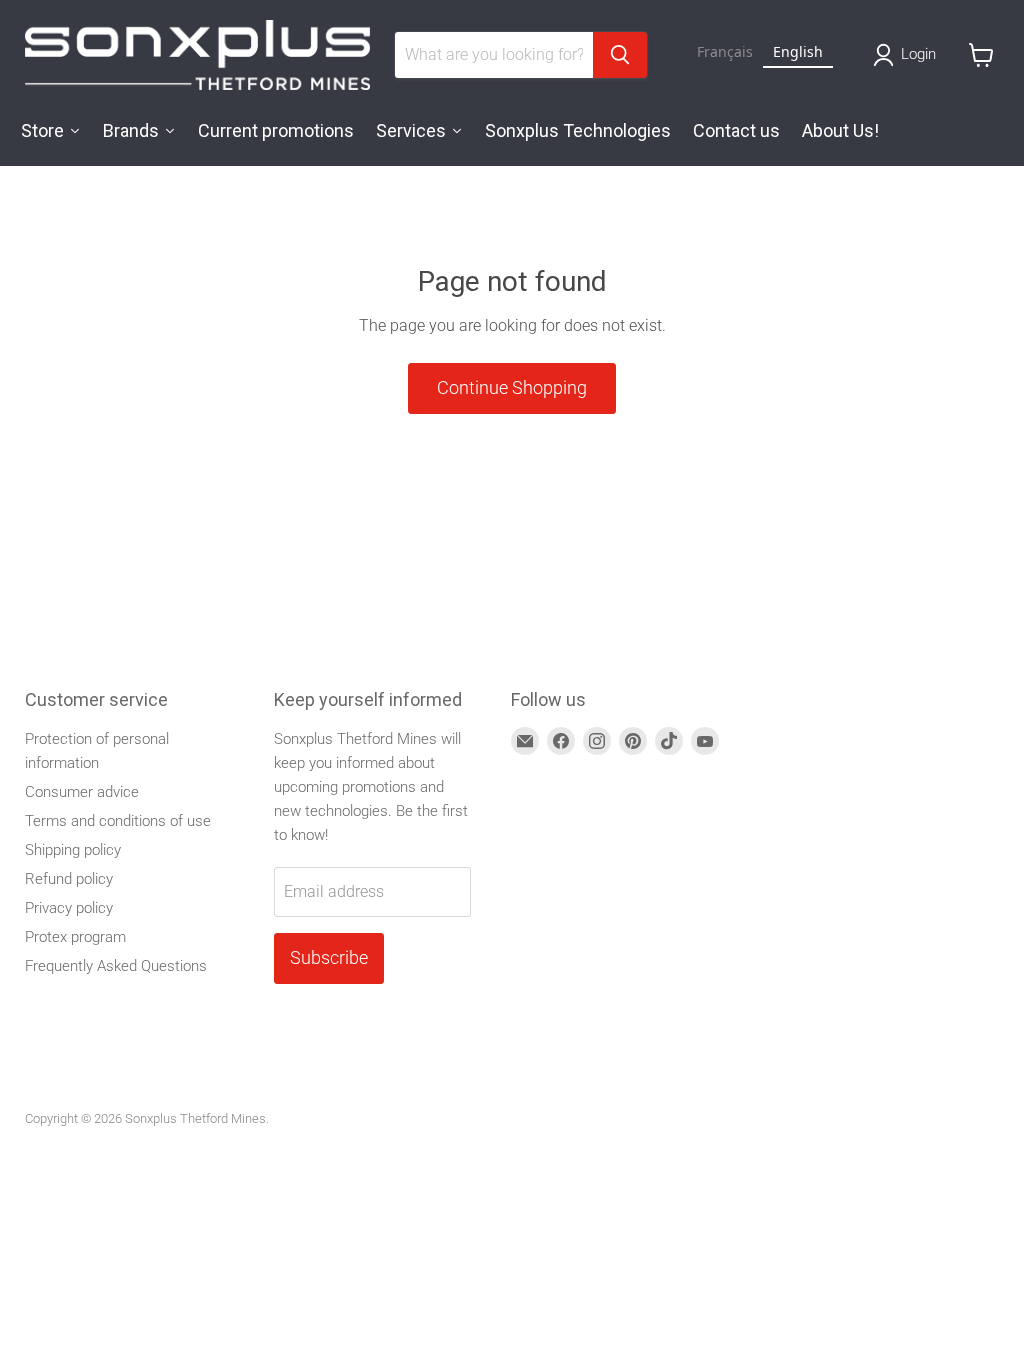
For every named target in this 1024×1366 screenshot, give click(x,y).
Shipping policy (73, 850)
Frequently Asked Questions (116, 966)
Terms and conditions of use (118, 821)
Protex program (75, 937)
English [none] (798, 51)
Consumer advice (82, 792)
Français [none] (725, 51)
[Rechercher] (620, 55)
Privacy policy (69, 908)
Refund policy (69, 879)
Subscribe (329, 957)
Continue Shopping (512, 387)
